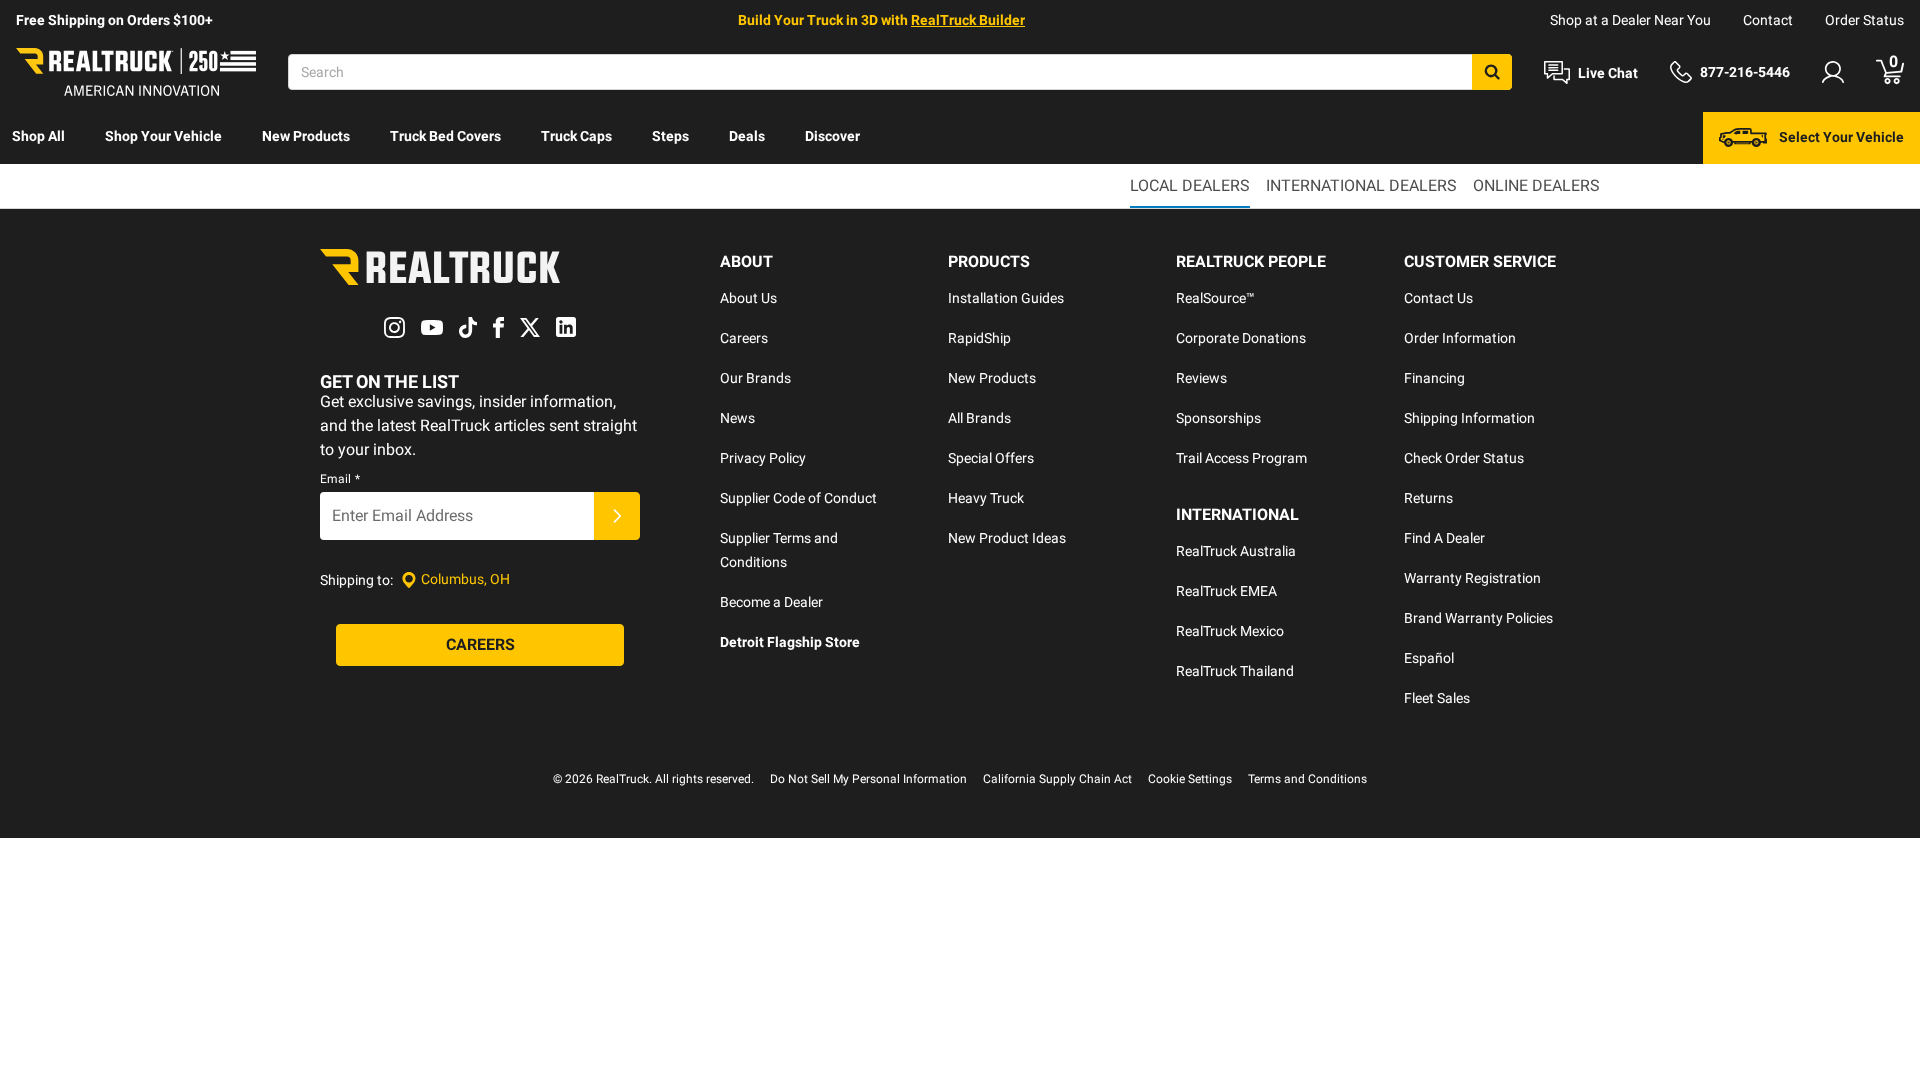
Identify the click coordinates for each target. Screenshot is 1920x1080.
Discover (832, 136)
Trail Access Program (1241, 458)
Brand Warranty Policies (1478, 618)
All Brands (979, 418)
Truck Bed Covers (445, 136)
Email (340, 479)
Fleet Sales (1437, 698)
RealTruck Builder (968, 20)
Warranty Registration (1472, 578)
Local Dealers (1190, 185)
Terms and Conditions (1307, 779)
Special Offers (991, 458)
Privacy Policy (763, 458)
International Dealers (1361, 185)
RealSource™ (1215, 298)
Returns (1428, 498)
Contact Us (1438, 298)
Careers (744, 338)
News (737, 418)
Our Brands (755, 378)
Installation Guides (1006, 298)
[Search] (1492, 72)
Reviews (1201, 378)
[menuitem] (38, 138)
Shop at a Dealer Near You (1630, 20)
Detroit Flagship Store (790, 642)
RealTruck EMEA (1226, 591)
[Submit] (617, 516)
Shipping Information (1469, 418)
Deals (747, 136)
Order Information (1460, 338)
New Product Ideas (1007, 538)
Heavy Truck (986, 498)
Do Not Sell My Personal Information (868, 779)
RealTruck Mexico (1230, 631)
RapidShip (979, 338)
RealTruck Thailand (1235, 671)
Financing (1434, 378)
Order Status (1864, 20)
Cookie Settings (1190, 779)
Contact (1768, 20)
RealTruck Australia (1236, 551)
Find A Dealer (1444, 538)
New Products (306, 136)
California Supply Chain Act (1057, 779)
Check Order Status (1464, 458)
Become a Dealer (771, 602)
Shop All (38, 136)
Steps (670, 136)
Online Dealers (1536, 185)
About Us (748, 298)
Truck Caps (576, 136)
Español (1429, 658)
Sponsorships (1218, 418)
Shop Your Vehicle (163, 136)
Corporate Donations (1241, 338)
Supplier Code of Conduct (798, 498)
